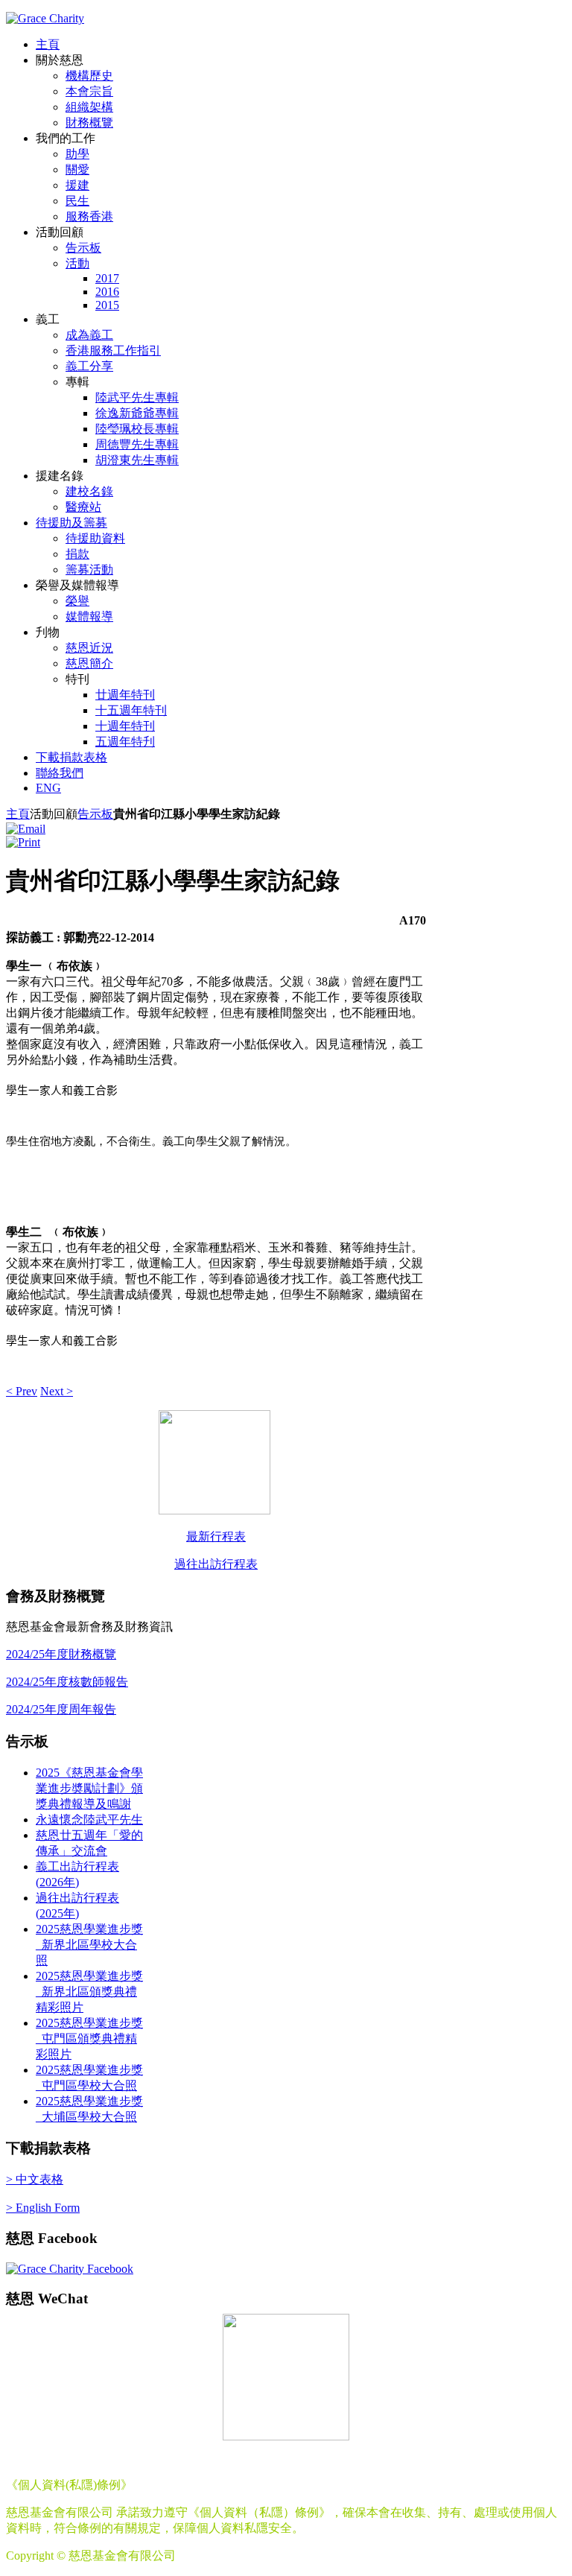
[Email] (26, 829)
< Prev (22, 1391)
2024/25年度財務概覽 (61, 1654)
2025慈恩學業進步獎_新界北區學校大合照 (89, 1945)
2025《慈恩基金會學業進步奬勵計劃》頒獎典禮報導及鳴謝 (89, 1788)
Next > (57, 1391)
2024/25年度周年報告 (61, 1709)
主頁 (18, 814)
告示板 (95, 814)
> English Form (43, 2208)
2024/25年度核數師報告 (67, 1682)
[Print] (23, 842)
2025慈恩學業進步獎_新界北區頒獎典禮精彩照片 (89, 1992)
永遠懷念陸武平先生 (89, 1820)
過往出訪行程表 (216, 1564)
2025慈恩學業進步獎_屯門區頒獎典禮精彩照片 (89, 2039)
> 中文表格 (35, 2179)
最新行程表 (216, 1536)
